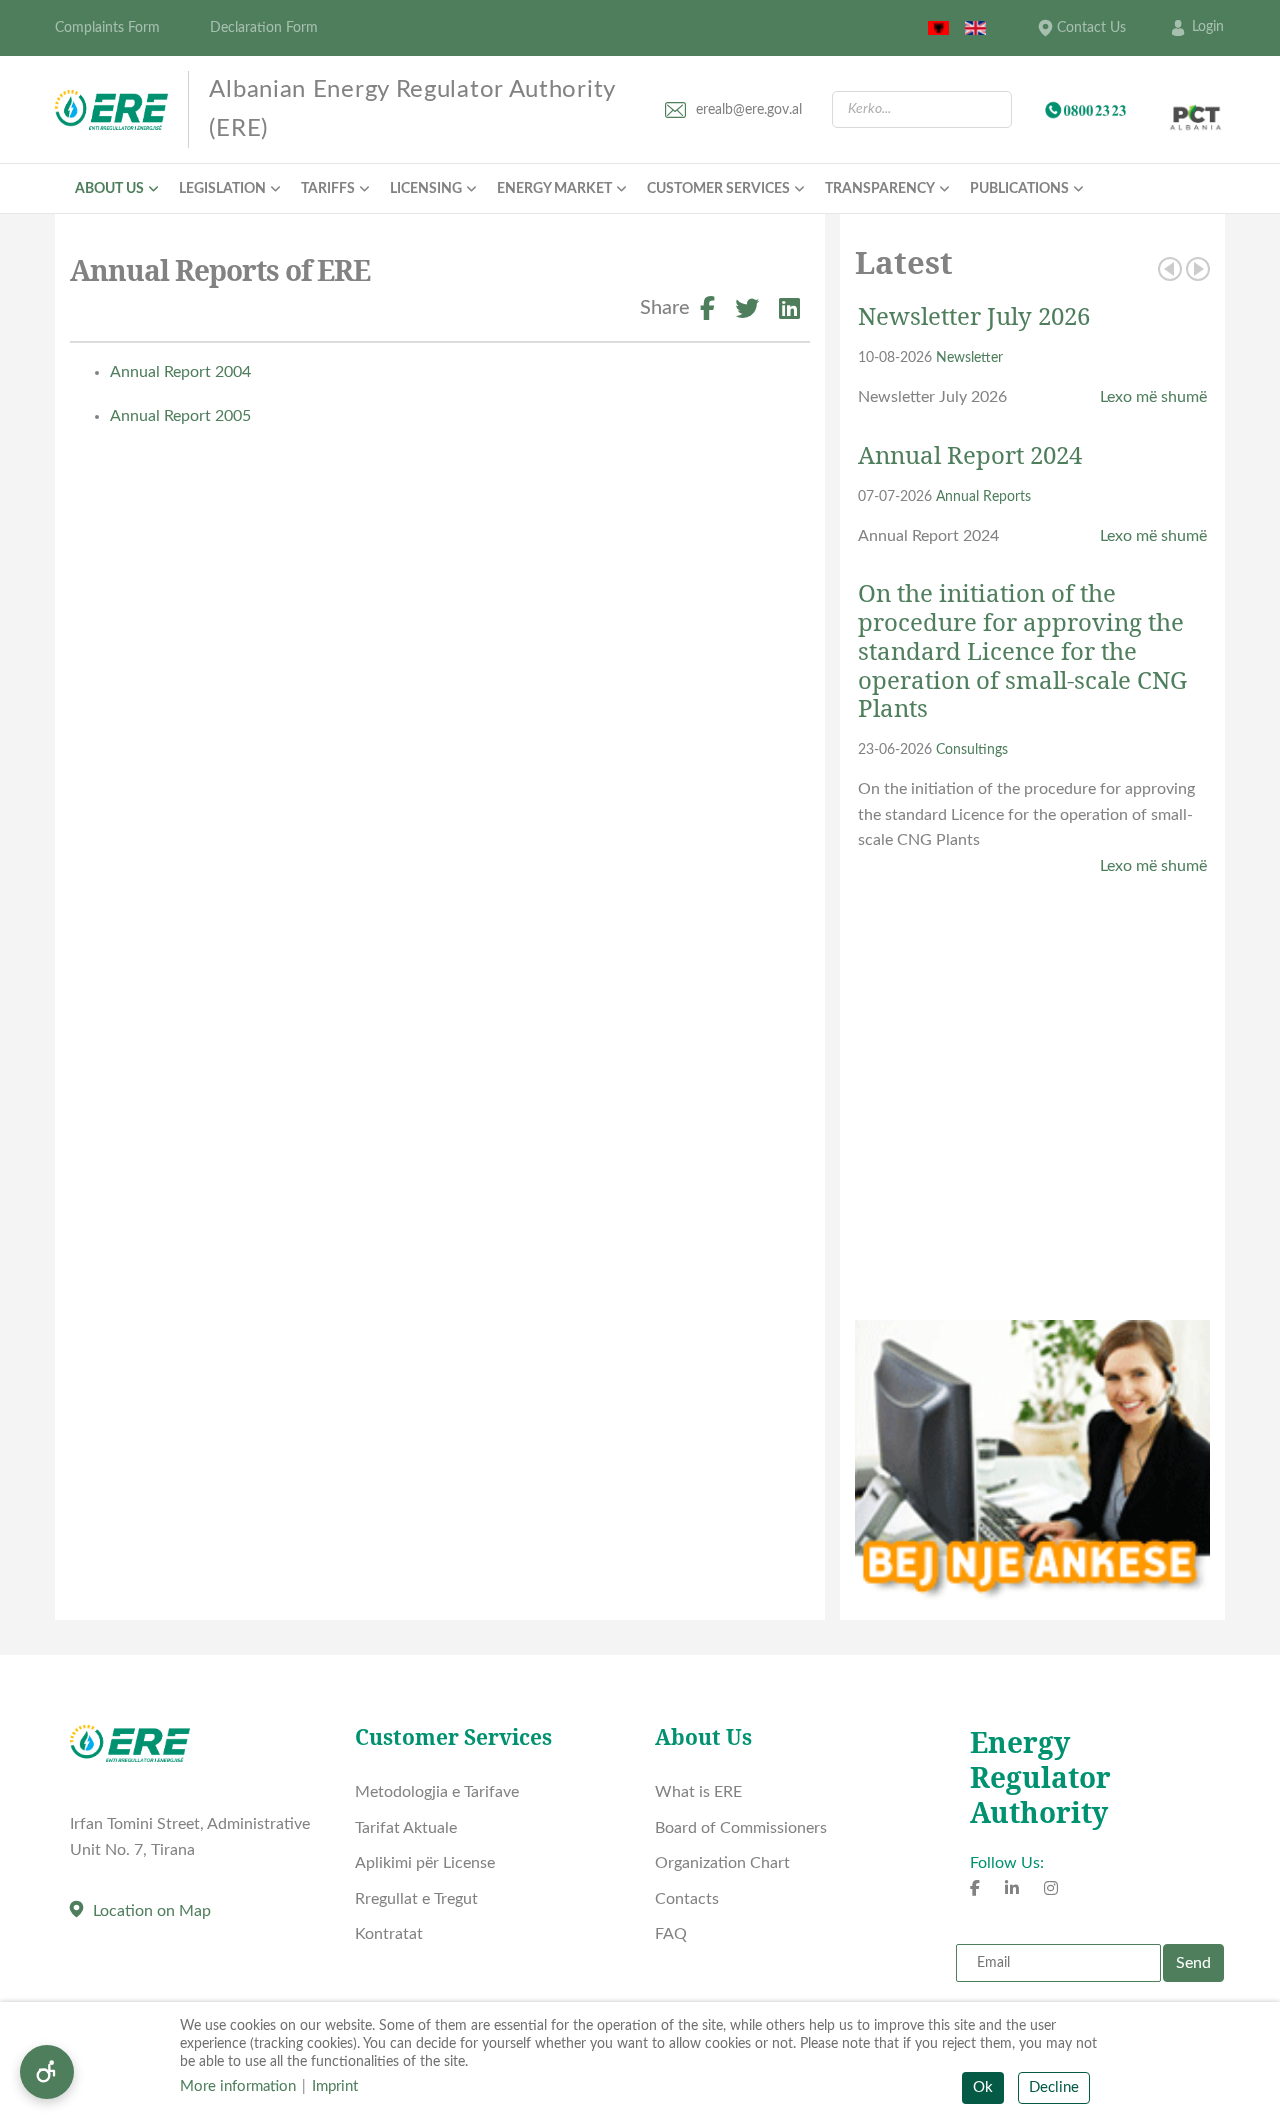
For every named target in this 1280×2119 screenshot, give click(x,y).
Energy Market (554, 189)
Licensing (426, 189)
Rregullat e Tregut (416, 1899)
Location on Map (152, 1911)
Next (1198, 269)
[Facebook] (707, 312)
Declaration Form (264, 28)
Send (1193, 1963)
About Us (109, 189)
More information (238, 2086)
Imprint (335, 2086)
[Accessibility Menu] (47, 2072)
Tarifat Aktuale (406, 1828)
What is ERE (698, 1792)
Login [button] (1208, 27)
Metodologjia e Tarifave (437, 1792)
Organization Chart (722, 1863)
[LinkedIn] (789, 312)
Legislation (222, 189)
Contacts (687, 1899)
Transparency (880, 189)
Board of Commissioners (741, 1828)
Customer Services (718, 189)
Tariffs (328, 189)
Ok (983, 2087)
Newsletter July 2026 (974, 315)
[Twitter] (747, 312)
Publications (1019, 189)
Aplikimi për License (425, 1863)
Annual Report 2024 (970, 454)
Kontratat (389, 1934)
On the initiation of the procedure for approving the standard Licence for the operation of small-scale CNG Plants (1022, 650)
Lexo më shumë (1153, 397)
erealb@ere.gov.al (749, 110)
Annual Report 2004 (180, 372)
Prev (1170, 269)
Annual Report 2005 (180, 416)
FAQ (671, 1934)
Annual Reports (983, 496)
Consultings (972, 749)
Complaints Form (107, 28)
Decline (1054, 2087)
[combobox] (922, 109)
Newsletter (969, 357)
